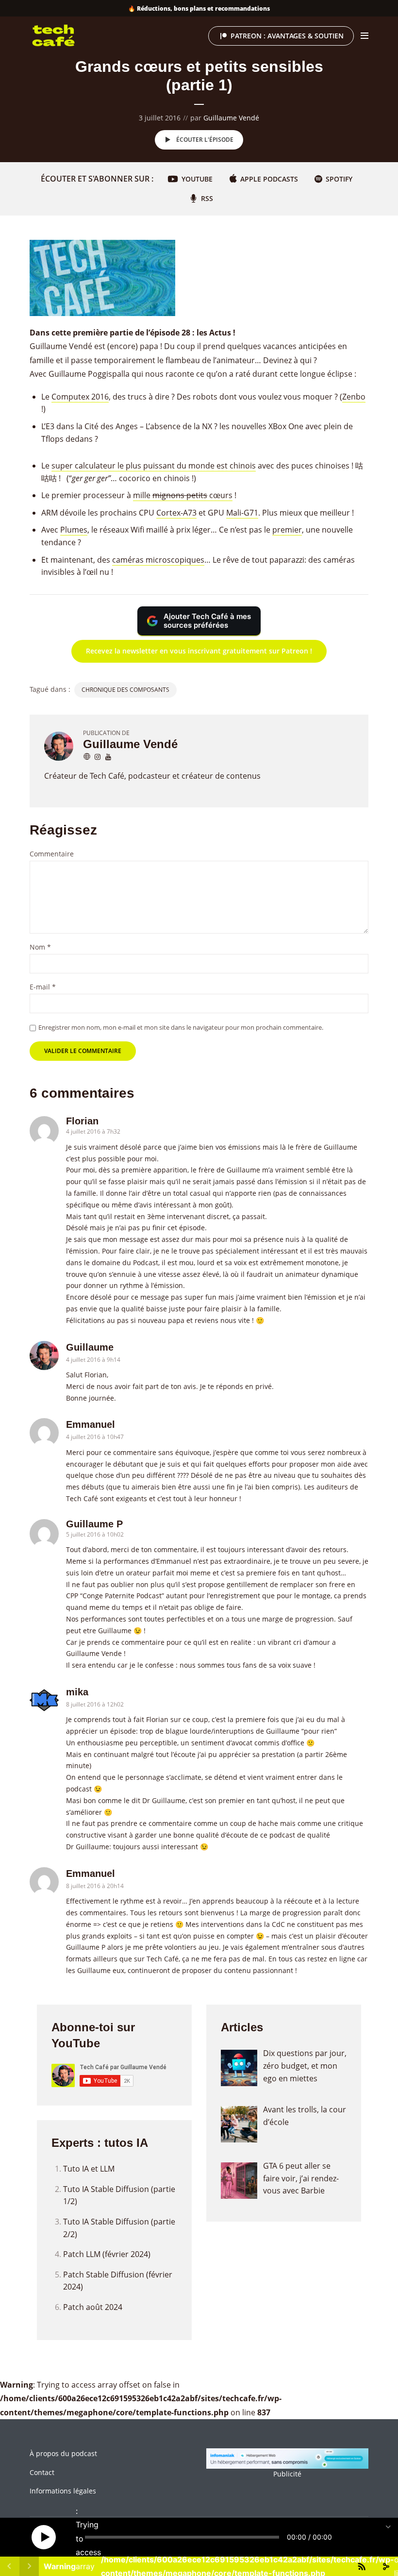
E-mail (43, 987)
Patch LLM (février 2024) (107, 2254)
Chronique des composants (125, 690)
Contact (42, 2472)
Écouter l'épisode (205, 140)
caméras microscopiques (158, 560)
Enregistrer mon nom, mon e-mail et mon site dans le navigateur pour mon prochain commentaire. (181, 1027)
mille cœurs (183, 495)
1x (372, 2537)
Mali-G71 (242, 513)
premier (287, 530)
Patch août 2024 (93, 2307)
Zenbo (354, 397)
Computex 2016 (80, 397)
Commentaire (52, 854)
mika (77, 1692)
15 (19, 2537)
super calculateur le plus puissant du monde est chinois (154, 466)
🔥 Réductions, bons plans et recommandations (199, 8)
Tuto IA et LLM (89, 2169)
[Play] (44, 2537)
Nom (40, 947)
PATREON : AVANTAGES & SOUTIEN (287, 36)
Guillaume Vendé (231, 118)
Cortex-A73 (176, 513)
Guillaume (90, 1347)
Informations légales (63, 2491)
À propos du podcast (63, 2453)
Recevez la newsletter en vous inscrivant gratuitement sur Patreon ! (199, 651)
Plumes (74, 530)
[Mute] (347, 2537)
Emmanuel (91, 1424)
